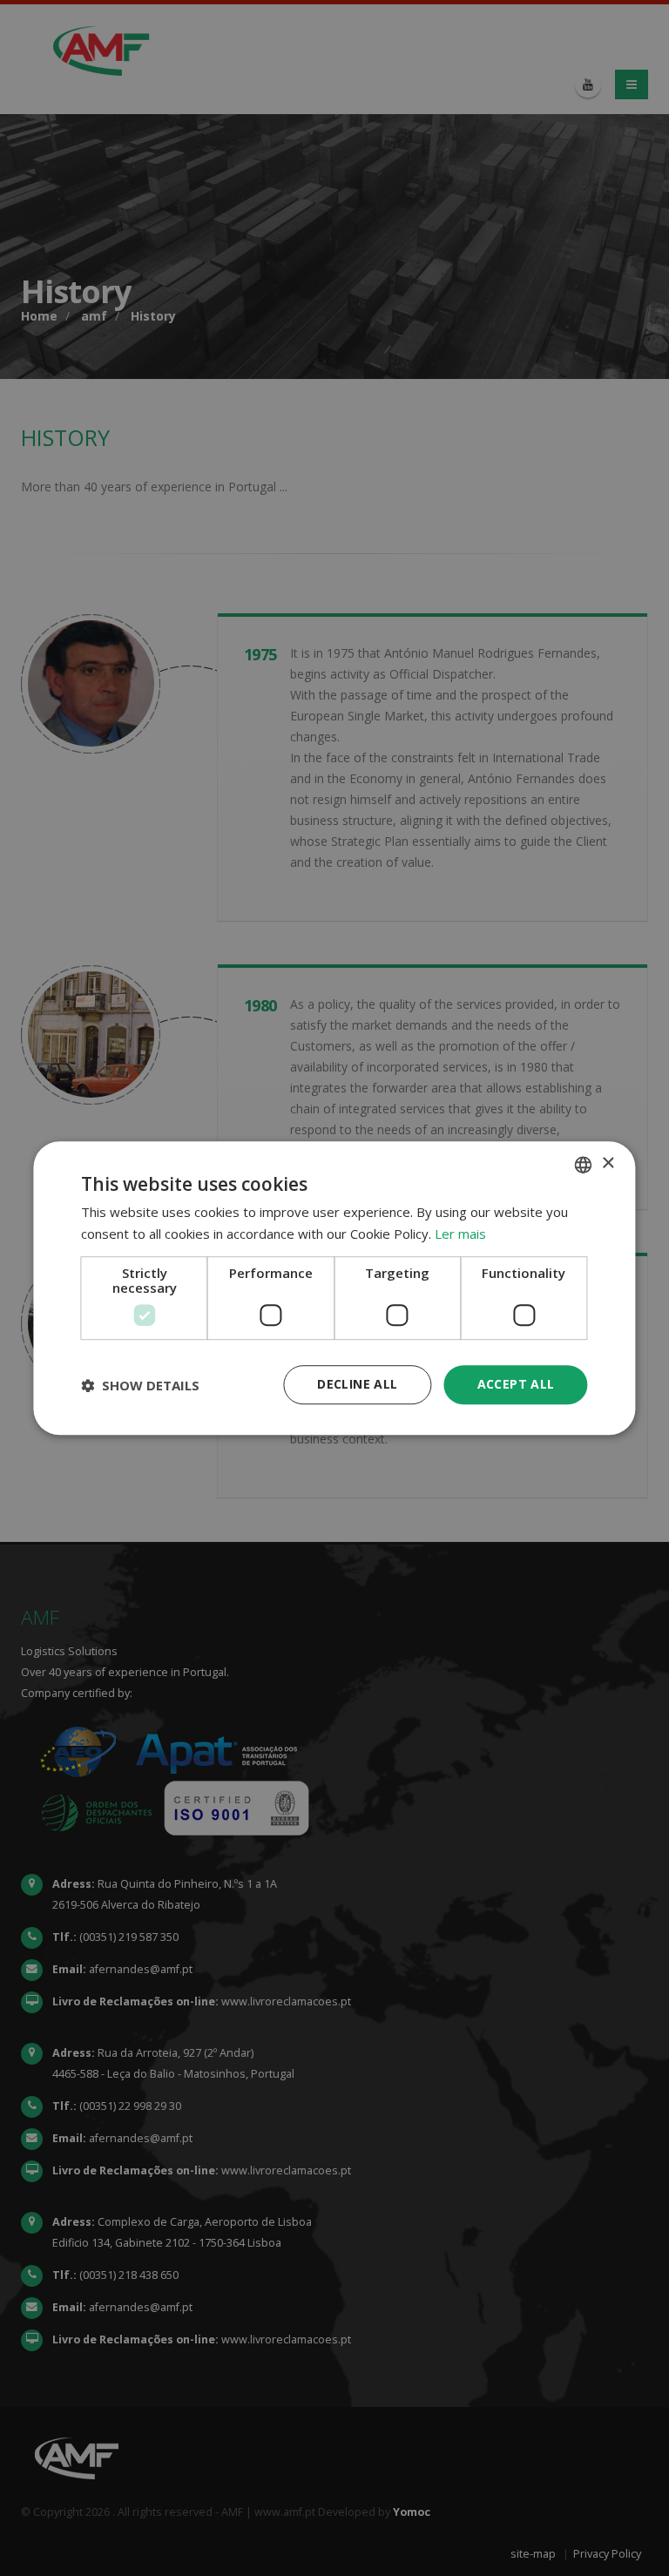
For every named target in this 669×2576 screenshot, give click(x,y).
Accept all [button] (516, 1385)
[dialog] (334, 1288)
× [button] (608, 1163)
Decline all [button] (357, 1385)
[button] (140, 1385)
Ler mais (460, 1234)
